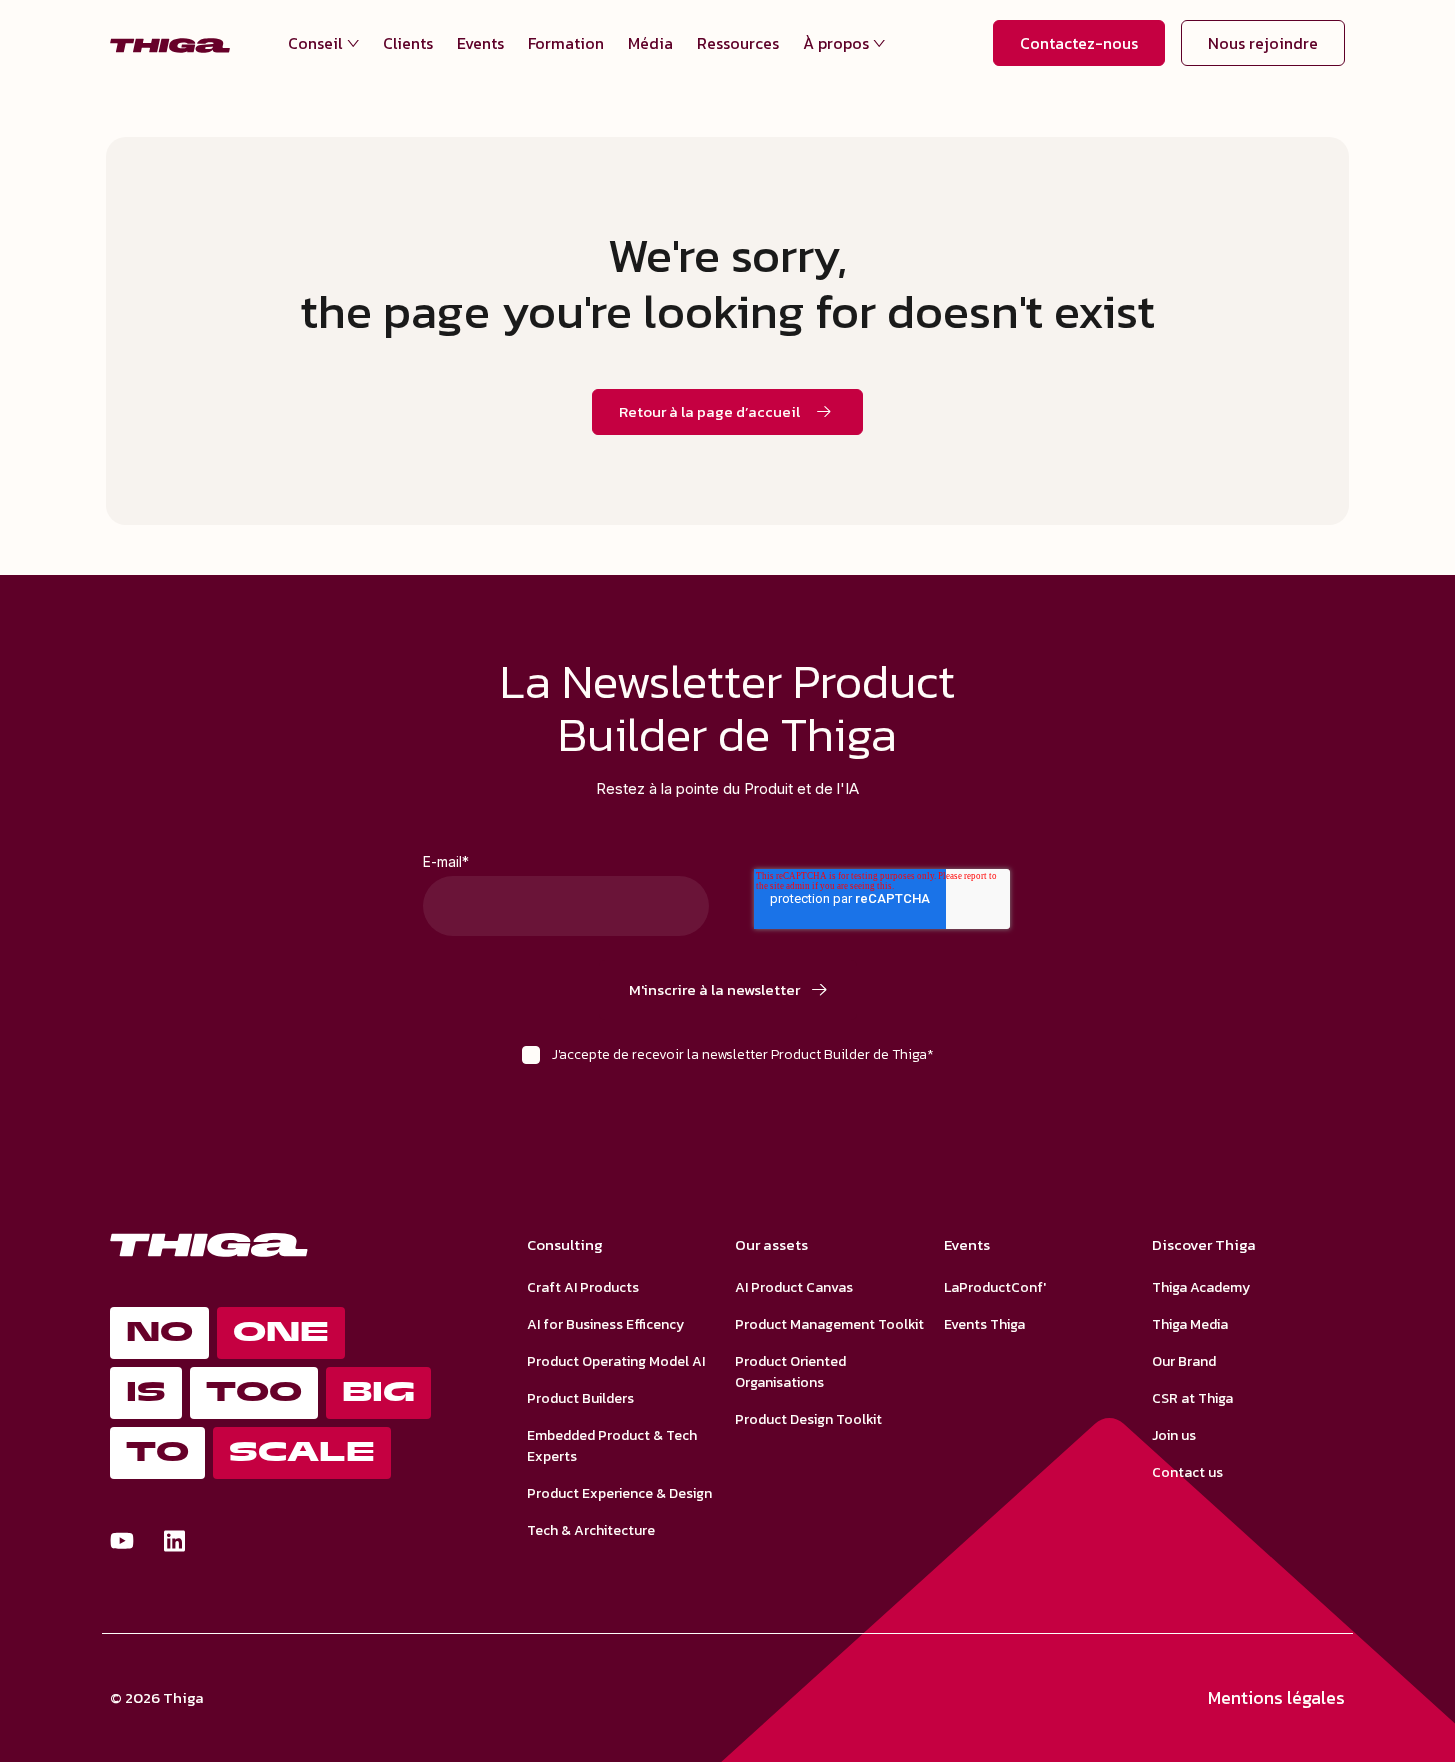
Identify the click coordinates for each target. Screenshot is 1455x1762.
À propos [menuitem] (836, 43)
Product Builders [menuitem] (580, 1398)
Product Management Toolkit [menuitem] (829, 1324)
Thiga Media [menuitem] (1190, 1324)
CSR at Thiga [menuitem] (1192, 1398)
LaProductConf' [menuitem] (995, 1287)
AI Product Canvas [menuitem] (794, 1287)
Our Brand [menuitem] (1184, 1361)
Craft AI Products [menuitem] (583, 1287)
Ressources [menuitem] (738, 43)
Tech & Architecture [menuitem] (591, 1530)
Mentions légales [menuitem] (1276, 1697)
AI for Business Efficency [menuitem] (605, 1324)
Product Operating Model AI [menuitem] (616, 1361)
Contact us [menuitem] (1187, 1472)
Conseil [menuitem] (315, 43)
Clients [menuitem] (408, 43)
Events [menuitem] (480, 43)
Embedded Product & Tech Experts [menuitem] (612, 1446)
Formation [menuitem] (566, 43)
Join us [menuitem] (1174, 1435)
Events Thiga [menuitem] (984, 1324)
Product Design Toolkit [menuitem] (808, 1419)
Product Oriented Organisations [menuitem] (790, 1372)
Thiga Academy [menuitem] (1201, 1287)
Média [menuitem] (650, 43)
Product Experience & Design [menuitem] (619, 1493)
